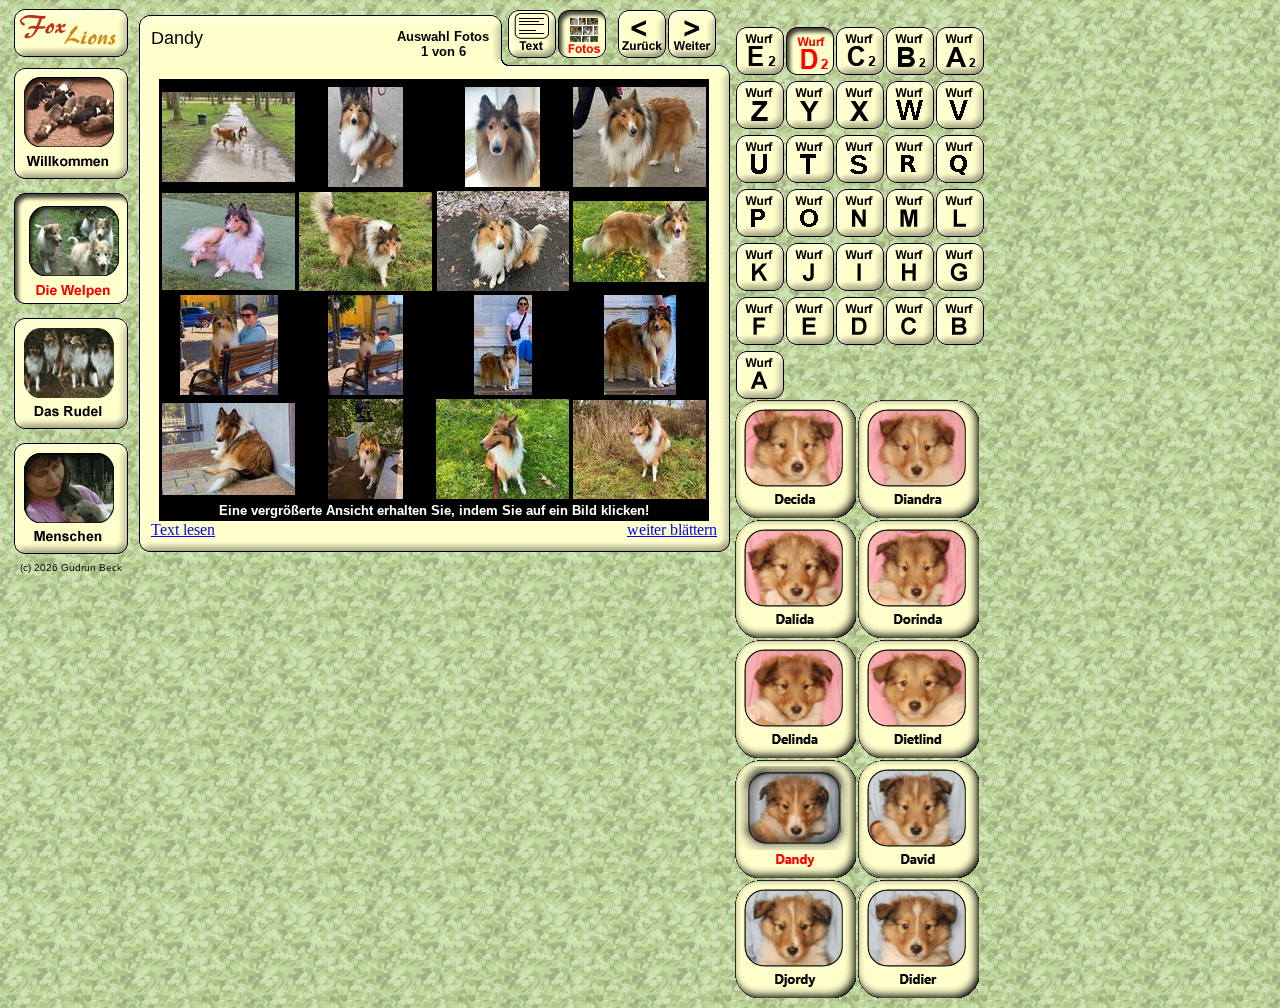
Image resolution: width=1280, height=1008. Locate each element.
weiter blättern (672, 529)
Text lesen (183, 529)
